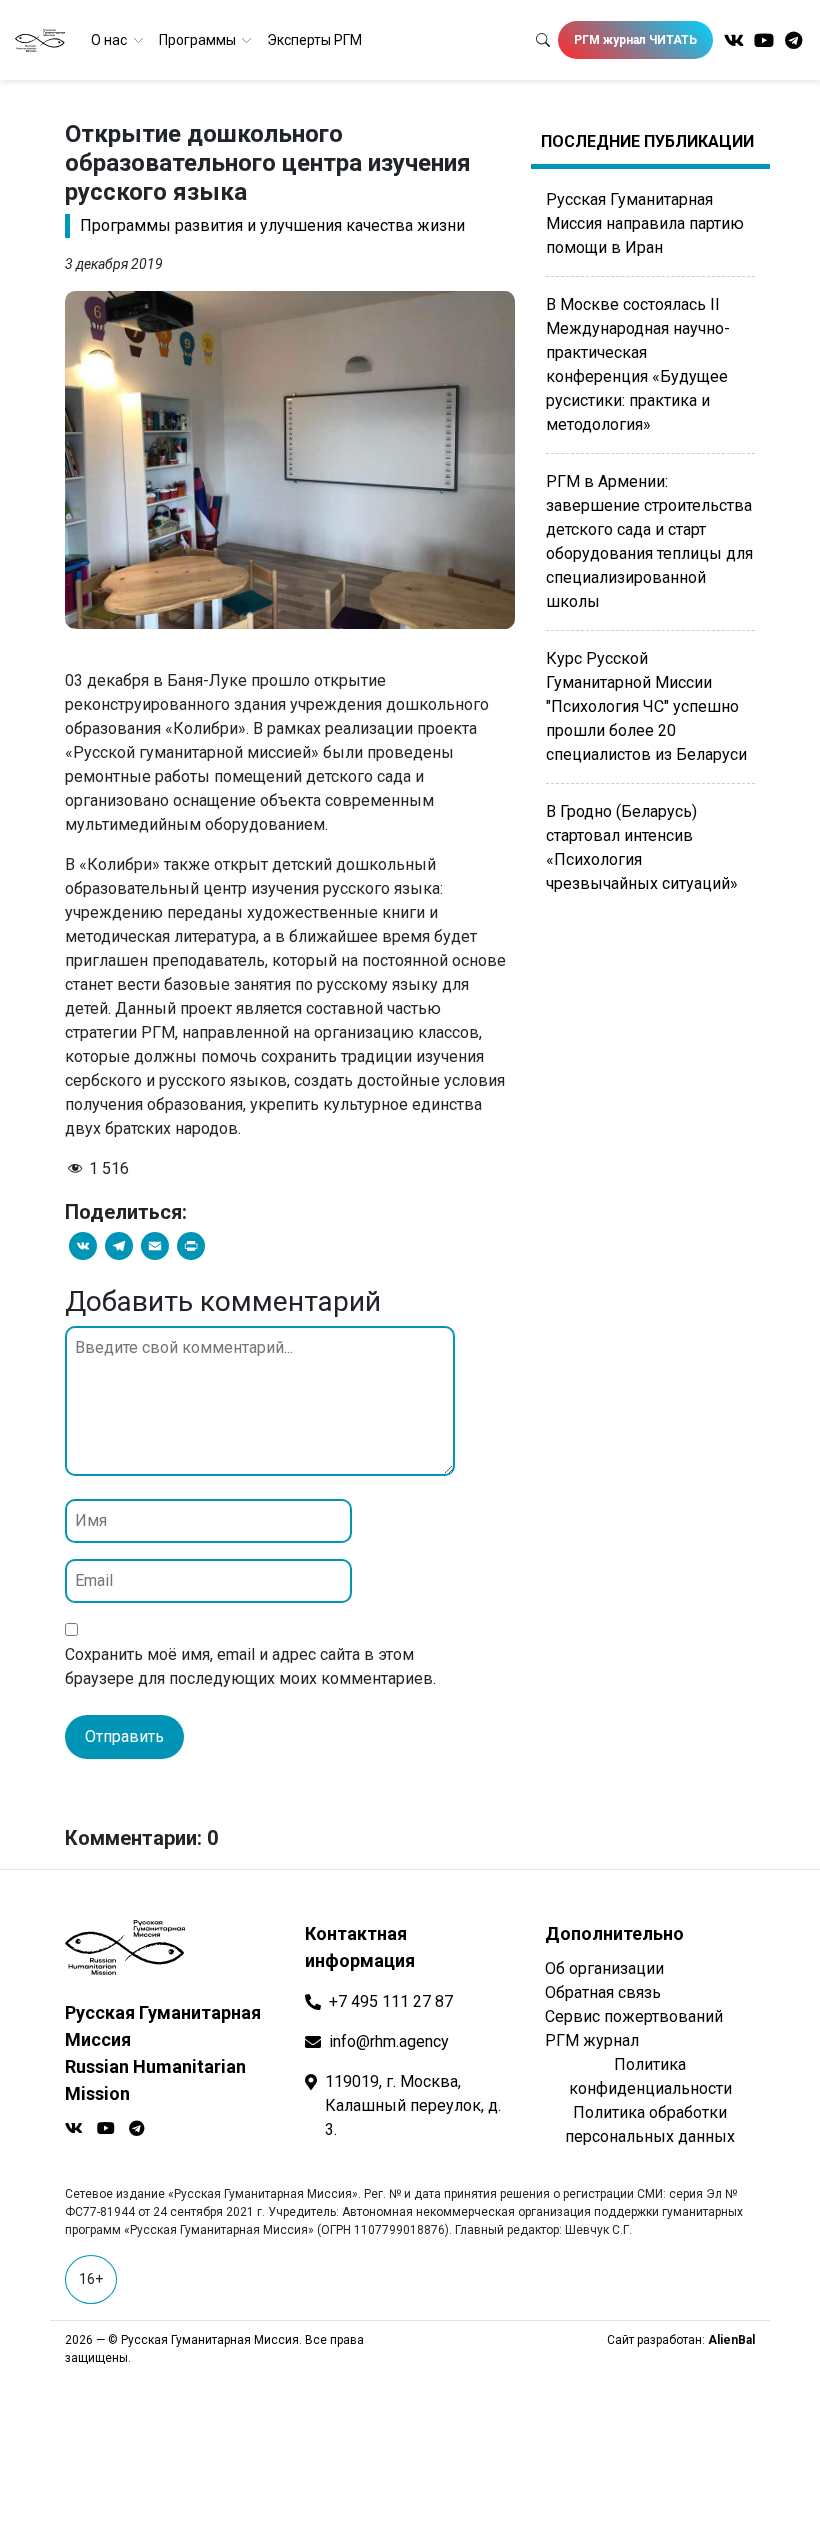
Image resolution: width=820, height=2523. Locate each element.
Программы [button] (199, 40)
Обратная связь (603, 1992)
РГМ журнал (592, 2040)
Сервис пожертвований (634, 2016)
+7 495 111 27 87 (391, 2001)
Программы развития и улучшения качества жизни (272, 225)
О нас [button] (110, 40)
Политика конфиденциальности (650, 2076)
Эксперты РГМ (314, 40)
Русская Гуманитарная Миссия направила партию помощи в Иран (645, 223)
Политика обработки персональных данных (650, 2124)
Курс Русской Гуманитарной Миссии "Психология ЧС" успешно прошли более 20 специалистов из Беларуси (646, 706)
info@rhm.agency (389, 2041)
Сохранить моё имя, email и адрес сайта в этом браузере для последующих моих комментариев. (250, 1666)
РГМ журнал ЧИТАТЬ (635, 40)
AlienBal (731, 2340)
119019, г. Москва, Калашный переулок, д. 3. (413, 2105)
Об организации (604, 1968)
